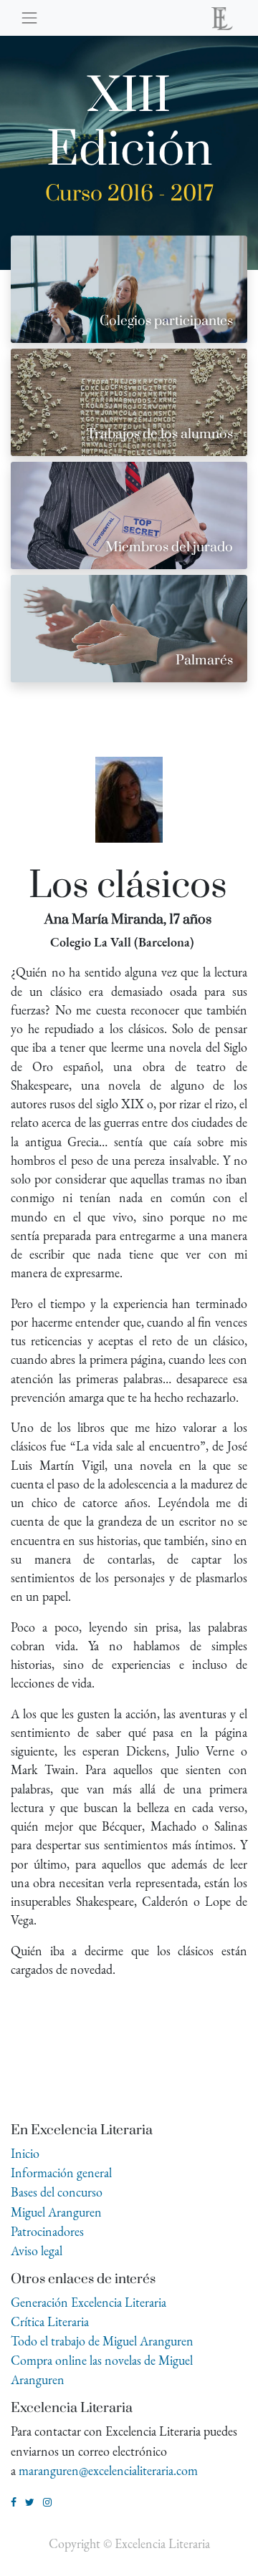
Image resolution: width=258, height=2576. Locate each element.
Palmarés (204, 660)
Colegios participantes (166, 321)
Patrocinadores (47, 2231)
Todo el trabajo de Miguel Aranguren (102, 2341)
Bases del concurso (57, 2192)
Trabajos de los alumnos (160, 434)
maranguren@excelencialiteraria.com (108, 2470)
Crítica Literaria (50, 2321)
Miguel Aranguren (56, 2212)
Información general (61, 2173)
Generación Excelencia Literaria (89, 2302)
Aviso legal (37, 2251)
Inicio (25, 2153)
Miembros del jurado (169, 547)
